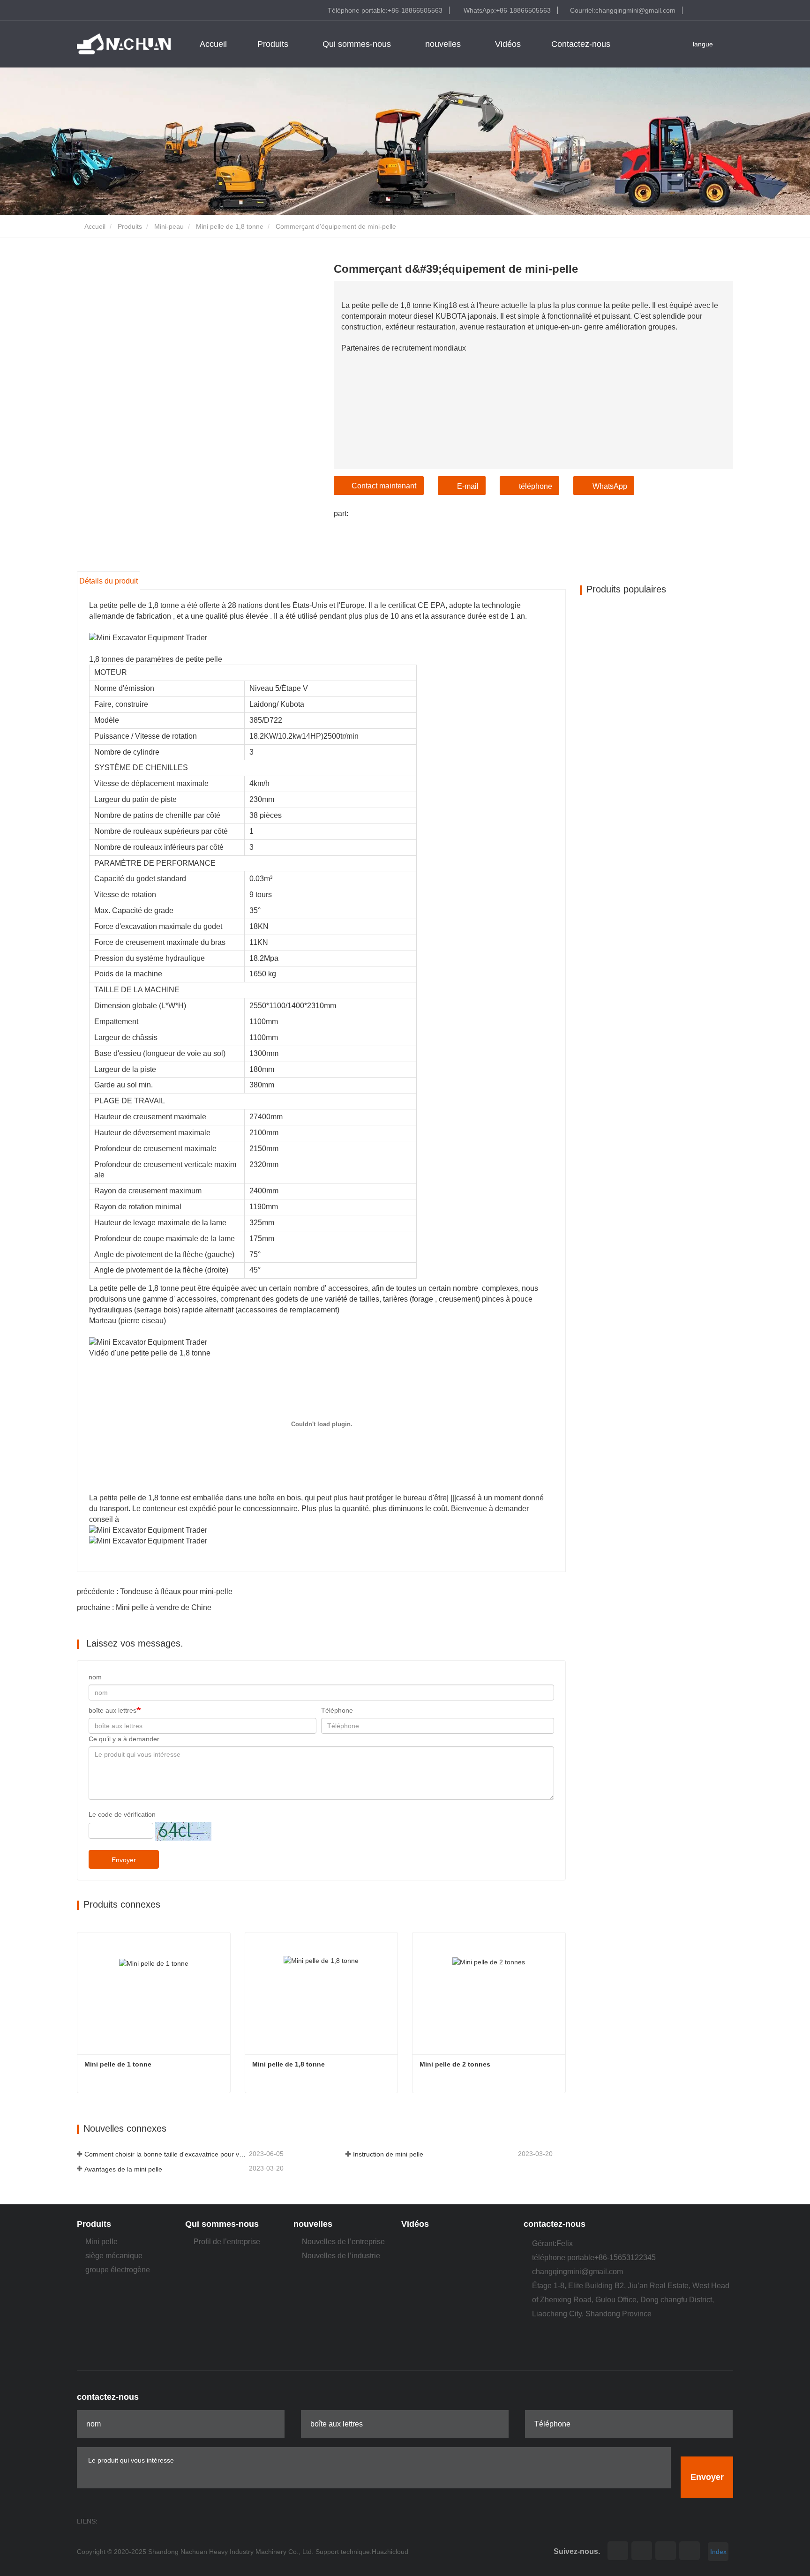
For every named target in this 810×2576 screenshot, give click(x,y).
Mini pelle (101, 2242)
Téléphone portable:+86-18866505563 (385, 10)
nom (95, 1677)
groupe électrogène (118, 2270)
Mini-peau (169, 226)
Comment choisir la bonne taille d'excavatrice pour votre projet (166, 2154)
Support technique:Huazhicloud (362, 2552)
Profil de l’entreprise (227, 2242)
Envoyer (124, 1860)
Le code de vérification (122, 1814)
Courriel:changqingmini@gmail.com (623, 10)
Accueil (213, 44)
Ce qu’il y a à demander (124, 1739)
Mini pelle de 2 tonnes (455, 2064)
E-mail (468, 486)
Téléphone (337, 1710)
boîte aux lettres (112, 1710)
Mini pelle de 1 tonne (118, 2064)
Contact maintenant (384, 486)
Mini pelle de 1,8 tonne (230, 226)
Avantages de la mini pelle (123, 2169)
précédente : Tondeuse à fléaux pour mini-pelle (155, 1591)
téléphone (536, 486)
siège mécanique (114, 2256)
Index (718, 2552)
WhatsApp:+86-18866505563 (507, 10)
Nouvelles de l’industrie (341, 2256)
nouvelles (313, 2224)
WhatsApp (610, 486)
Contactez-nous (581, 44)
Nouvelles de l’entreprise (343, 2242)
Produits (130, 226)
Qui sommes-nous (222, 2224)
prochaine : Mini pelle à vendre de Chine (144, 1607)
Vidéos (508, 44)
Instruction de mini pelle (388, 2154)
